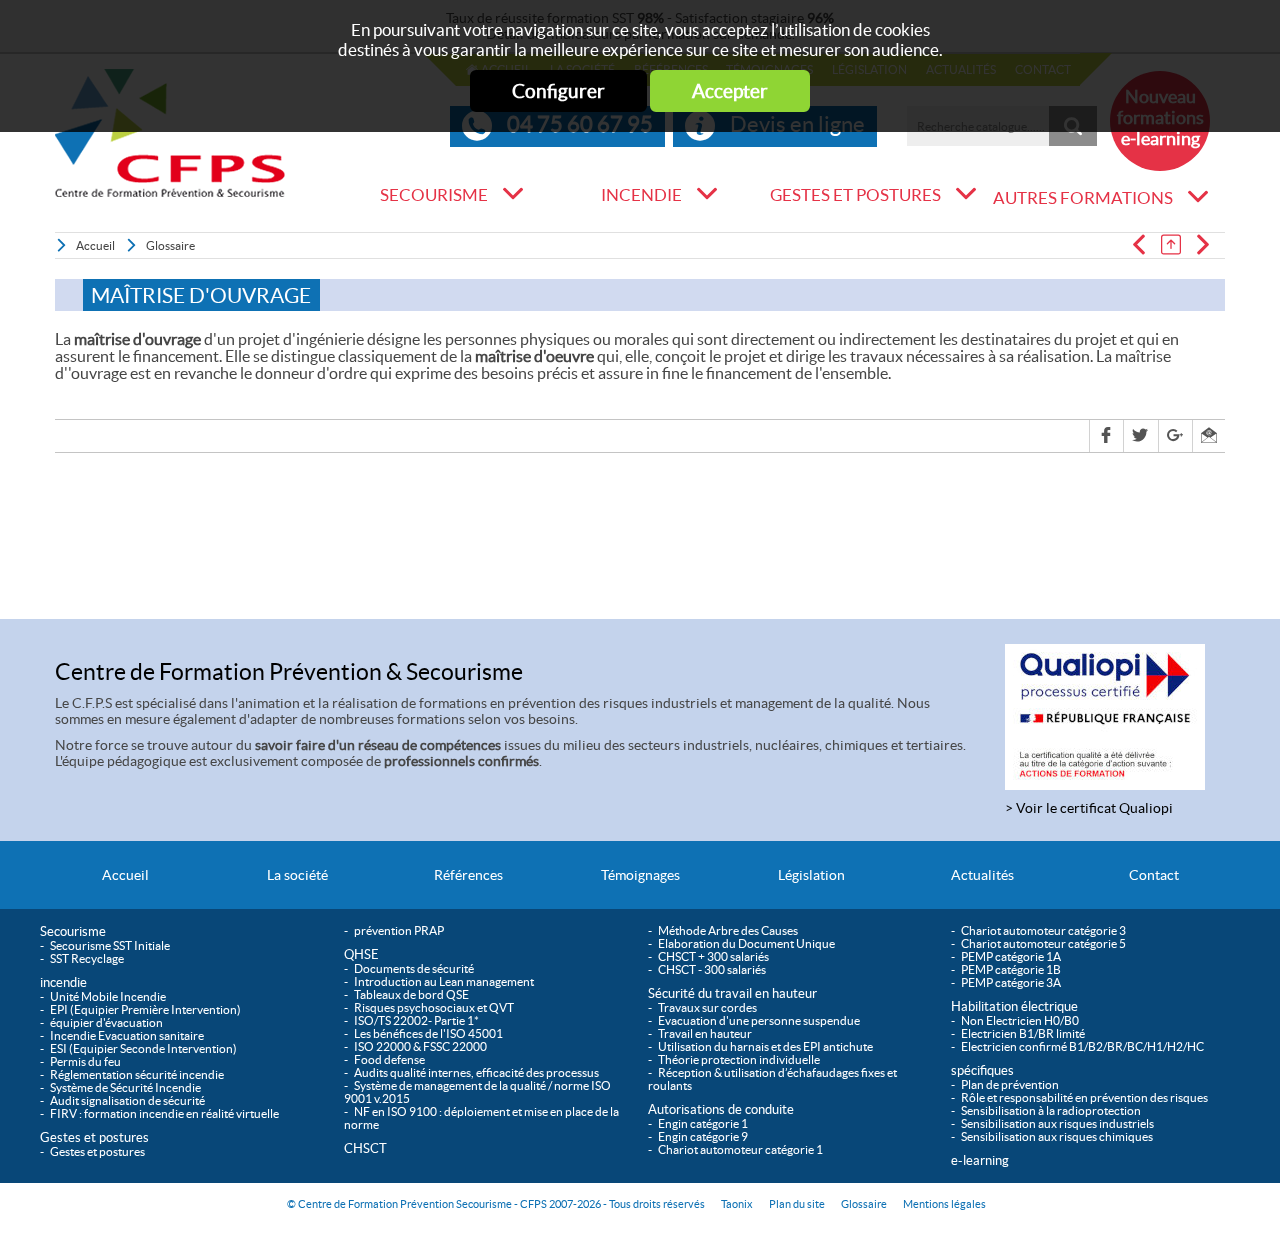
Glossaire (170, 245)
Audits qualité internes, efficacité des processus (476, 1072)
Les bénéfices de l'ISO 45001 (428, 1033)
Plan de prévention (1010, 1084)
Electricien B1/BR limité (1023, 1033)
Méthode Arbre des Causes (728, 930)
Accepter (730, 91)
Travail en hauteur (705, 1033)
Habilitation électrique (1014, 1006)
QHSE (533, 235)
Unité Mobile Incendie (108, 996)
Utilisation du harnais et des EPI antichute (765, 1046)
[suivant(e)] (1209, 244)
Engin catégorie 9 (703, 1136)
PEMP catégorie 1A (1011, 956)
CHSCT (365, 1148)
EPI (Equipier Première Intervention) (145, 1009)
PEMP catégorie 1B (1011, 969)
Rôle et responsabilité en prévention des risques (1084, 1097)
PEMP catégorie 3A (1011, 982)
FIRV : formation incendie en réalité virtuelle (164, 1113)
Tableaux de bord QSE (411, 994)
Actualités (982, 875)
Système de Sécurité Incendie (125, 1087)
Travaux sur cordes (707, 1007)
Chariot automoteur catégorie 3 (1043, 930)
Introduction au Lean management (444, 981)
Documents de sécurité (414, 968)
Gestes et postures (855, 195)
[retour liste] (1177, 244)
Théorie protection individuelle (739, 1059)
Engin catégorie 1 (703, 1123)
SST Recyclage (87, 958)
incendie (641, 195)
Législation (811, 875)
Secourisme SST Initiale (110, 945)
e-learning (980, 1160)
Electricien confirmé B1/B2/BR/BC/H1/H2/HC (1082, 1046)
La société (297, 875)
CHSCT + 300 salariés (713, 956)
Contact (1154, 875)
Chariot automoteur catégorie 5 (1043, 943)
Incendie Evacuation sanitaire (127, 1035)
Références (468, 875)
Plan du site (797, 1204)
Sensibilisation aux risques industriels (1057, 1123)
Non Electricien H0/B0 (1020, 1020)
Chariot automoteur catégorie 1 (740, 1149)
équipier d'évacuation (106, 1022)
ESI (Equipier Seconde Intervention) (143, 1048)
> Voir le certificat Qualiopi (1089, 808)
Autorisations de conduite (721, 1109)
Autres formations (1083, 198)
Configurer (558, 91)
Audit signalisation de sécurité (127, 1100)
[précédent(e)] (1145, 244)
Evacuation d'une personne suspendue (759, 1020)
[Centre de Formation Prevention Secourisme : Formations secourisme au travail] (170, 133)
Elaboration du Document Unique (746, 943)
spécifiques (982, 1070)
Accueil (95, 245)
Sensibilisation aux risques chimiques (1057, 1136)
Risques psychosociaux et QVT (434, 1007)
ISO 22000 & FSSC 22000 (420, 1046)
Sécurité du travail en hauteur (732, 993)
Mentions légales (944, 1204)
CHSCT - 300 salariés (712, 969)
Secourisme (434, 195)
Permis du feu (85, 1061)
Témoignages (640, 875)
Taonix (737, 1204)
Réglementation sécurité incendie (137, 1074)
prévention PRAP (399, 930)
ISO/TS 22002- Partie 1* (416, 1020)
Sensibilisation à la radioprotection (1051, 1110)
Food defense (389, 1059)
